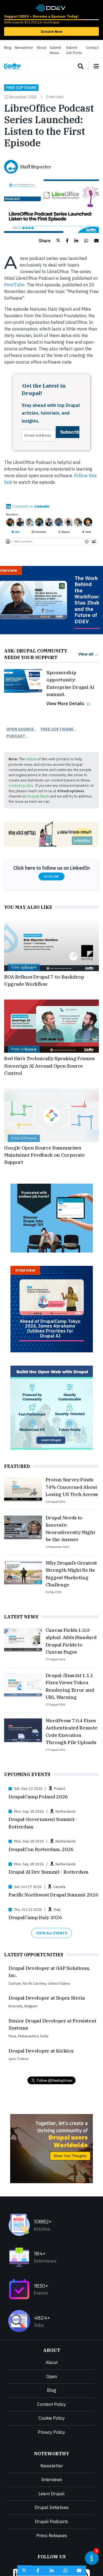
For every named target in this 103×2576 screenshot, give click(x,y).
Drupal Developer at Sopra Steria (47, 1998)
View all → (88, 654)
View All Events (52, 1933)
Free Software (21, 88)
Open (51, 2376)
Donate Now (52, 32)
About (41, 48)
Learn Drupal (51, 2494)
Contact (92, 48)
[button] (49, 241)
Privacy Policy (51, 2432)
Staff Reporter (36, 167)
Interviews (52, 2480)
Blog (8, 48)
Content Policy (51, 2404)
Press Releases (52, 2535)
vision (31, 759)
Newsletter (24, 48)
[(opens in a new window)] (50, 7)
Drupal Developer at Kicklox (41, 2051)
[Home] (12, 67)
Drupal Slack (38, 796)
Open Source (20, 729)
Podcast (16, 736)
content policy (21, 785)
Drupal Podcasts (51, 2521)
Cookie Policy (52, 2418)
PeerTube (14, 285)
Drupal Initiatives (52, 2507)
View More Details (65, 703)
